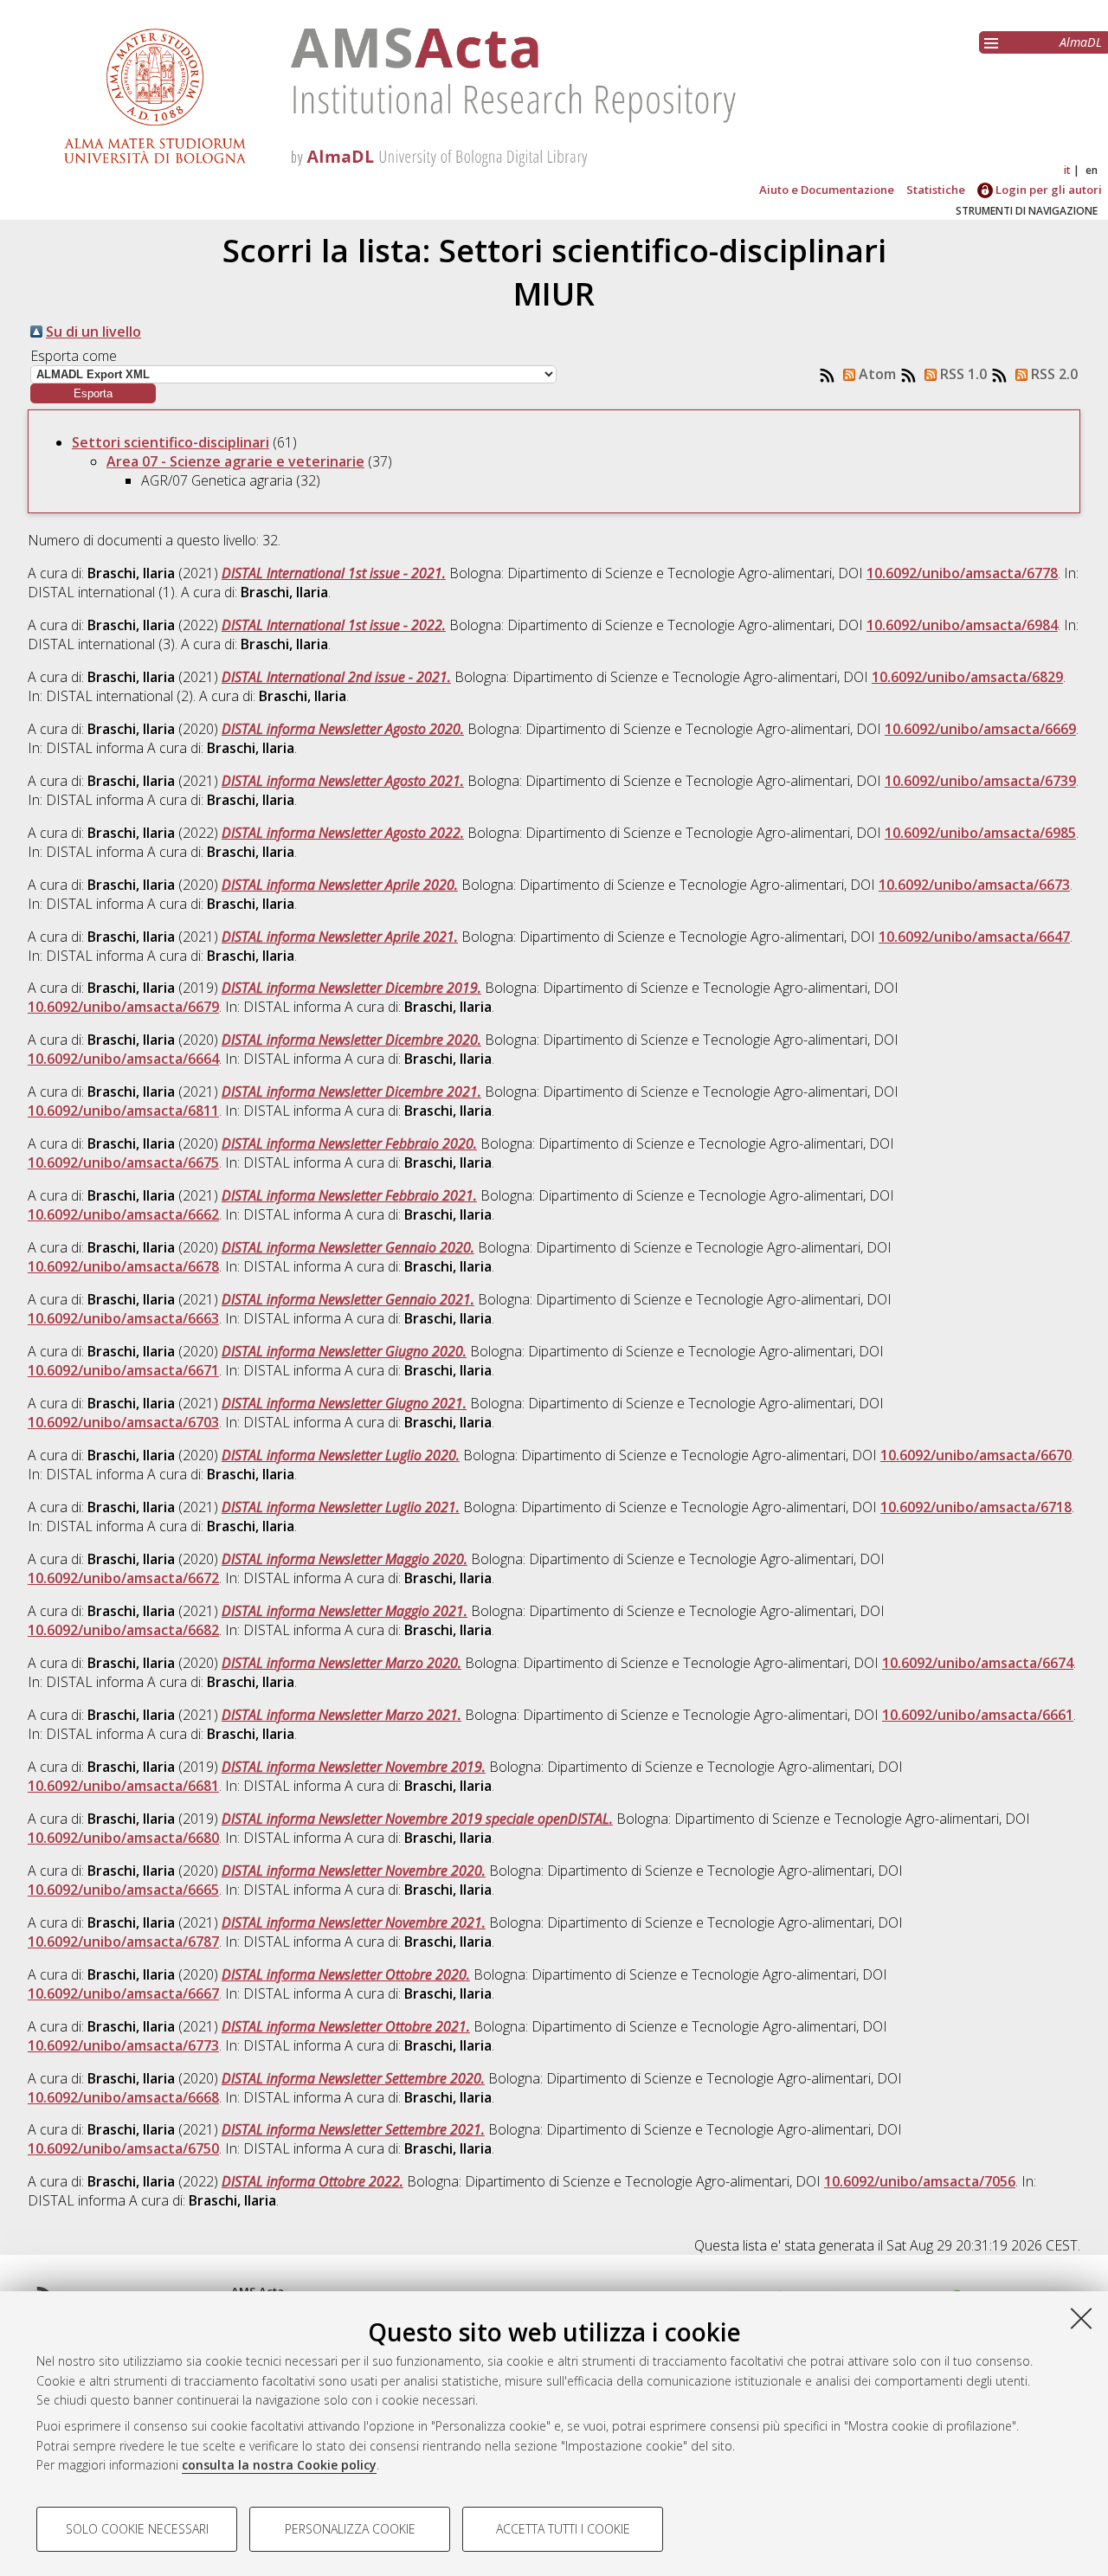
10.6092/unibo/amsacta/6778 (962, 573)
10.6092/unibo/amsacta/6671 (123, 1370)
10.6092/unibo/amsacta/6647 (974, 937)
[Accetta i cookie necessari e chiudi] (1081, 2318)
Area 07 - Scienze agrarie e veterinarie (235, 461)
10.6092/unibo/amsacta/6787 (123, 1942)
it (1067, 170)
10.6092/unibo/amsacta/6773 (123, 2045)
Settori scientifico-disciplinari (171, 442)
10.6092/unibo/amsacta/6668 (123, 2097)
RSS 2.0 (1053, 374)
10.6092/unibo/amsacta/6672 (123, 1578)
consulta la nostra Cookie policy (279, 2465)
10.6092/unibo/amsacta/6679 (123, 1007)
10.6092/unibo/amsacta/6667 (123, 1993)
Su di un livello (93, 332)
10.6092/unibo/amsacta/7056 (920, 2181)
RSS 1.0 (962, 374)
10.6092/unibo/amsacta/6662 (123, 1214)
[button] (93, 393)
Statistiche (936, 190)
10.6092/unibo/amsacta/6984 (962, 625)
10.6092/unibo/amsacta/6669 (980, 729)
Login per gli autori (1047, 190)
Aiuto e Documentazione (827, 190)
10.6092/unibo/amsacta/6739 (980, 781)
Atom (876, 374)
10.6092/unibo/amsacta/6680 (123, 1838)
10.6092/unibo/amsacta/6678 (123, 1266)
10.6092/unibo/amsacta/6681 (123, 1786)
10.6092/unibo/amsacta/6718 (976, 1507)
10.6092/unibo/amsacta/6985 (980, 833)
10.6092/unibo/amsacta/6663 (123, 1318)
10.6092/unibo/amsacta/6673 (974, 885)
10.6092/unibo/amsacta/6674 (978, 1663)
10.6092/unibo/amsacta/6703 (123, 1422)
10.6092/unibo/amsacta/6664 (123, 1059)
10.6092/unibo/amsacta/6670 (976, 1455)
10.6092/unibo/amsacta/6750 (123, 2148)
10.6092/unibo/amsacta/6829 (967, 677)
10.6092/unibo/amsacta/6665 (123, 1890)
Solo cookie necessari (137, 2529)
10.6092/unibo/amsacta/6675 (123, 1162)
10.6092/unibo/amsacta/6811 (123, 1111)
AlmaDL (1081, 42)
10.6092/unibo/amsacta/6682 (123, 1630)
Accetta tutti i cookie (563, 2529)
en (1092, 170)
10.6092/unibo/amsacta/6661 (978, 1715)
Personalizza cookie (350, 2529)
